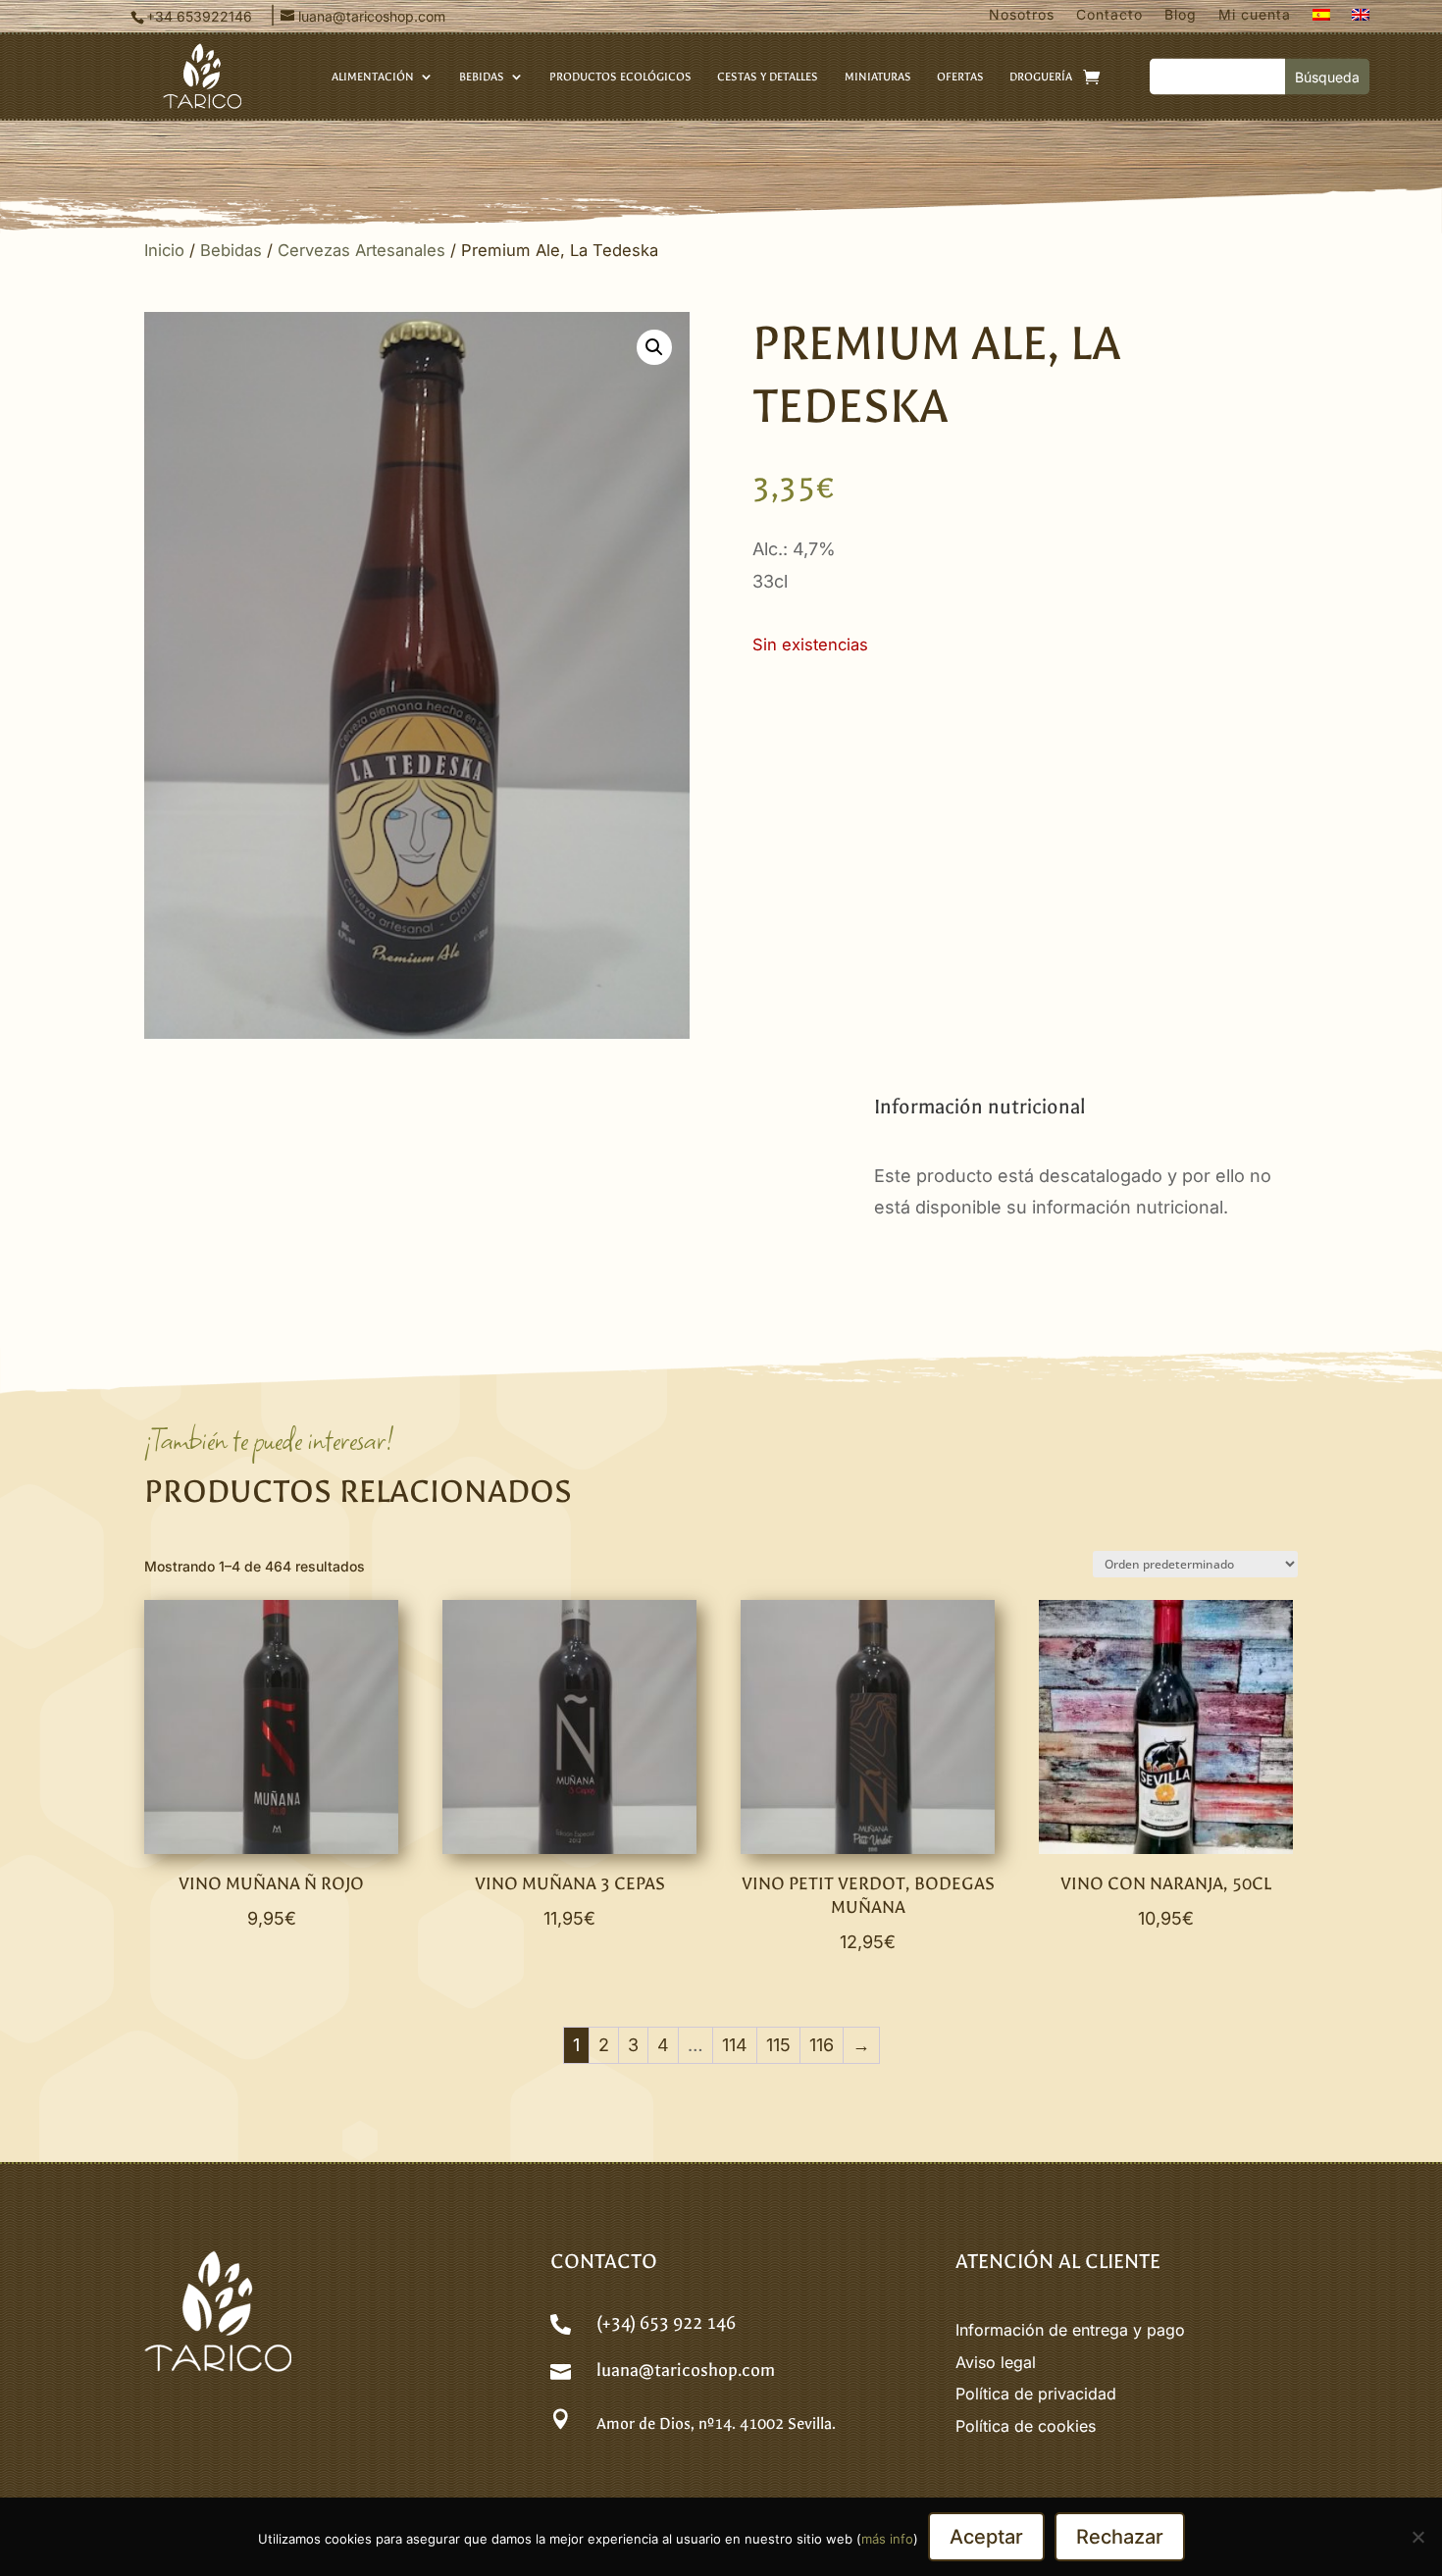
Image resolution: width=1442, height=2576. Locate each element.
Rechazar (1120, 2537)
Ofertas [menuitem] (960, 77)
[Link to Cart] (1091, 77)
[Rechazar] (1417, 2537)
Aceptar (986, 2537)
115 (778, 2045)
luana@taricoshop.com (686, 2370)
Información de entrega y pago (1070, 2330)
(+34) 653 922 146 (666, 2323)
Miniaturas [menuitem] (878, 77)
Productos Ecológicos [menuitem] (620, 77)
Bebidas (231, 250)
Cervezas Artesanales (361, 250)
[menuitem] (1321, 19)
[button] (654, 347)
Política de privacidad (1036, 2394)
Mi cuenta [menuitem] (1255, 15)
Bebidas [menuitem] (482, 77)
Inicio (164, 250)
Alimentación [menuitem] (373, 77)
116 (822, 2045)
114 (735, 2045)
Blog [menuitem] (1181, 15)
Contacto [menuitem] (1109, 15)
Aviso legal (996, 2362)
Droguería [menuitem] (1041, 77)
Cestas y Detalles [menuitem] (768, 77)
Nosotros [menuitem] (1022, 15)
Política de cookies (1026, 2426)
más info (887, 2539)
